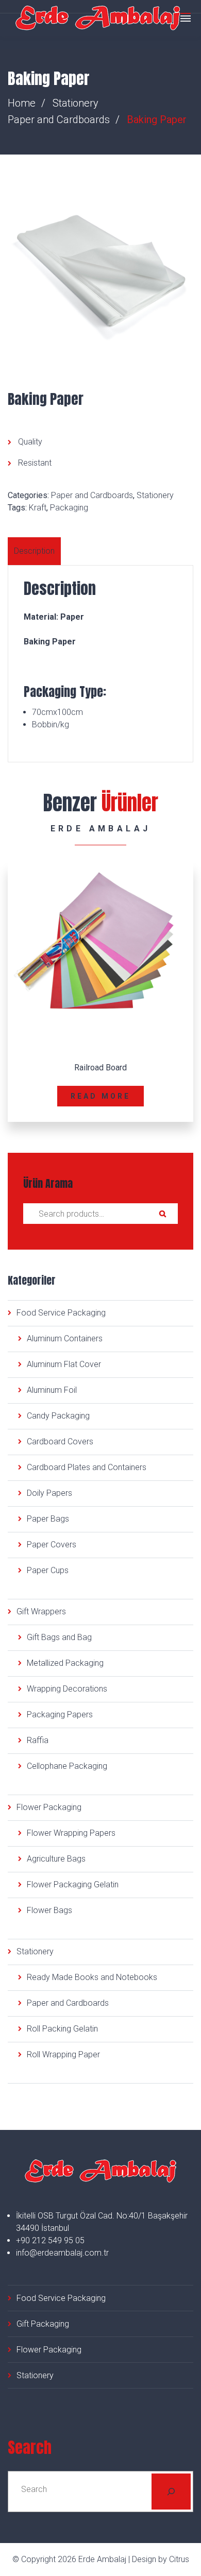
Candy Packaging (58, 1416)
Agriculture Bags (56, 1859)
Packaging (69, 508)
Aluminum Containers (65, 1338)
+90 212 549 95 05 (50, 2240)
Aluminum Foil (52, 1390)
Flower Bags (49, 1910)
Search (162, 1214)
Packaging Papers (60, 1715)
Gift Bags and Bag (59, 1637)
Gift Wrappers (41, 1611)
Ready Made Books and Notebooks (92, 1977)
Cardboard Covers (60, 1441)
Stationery (76, 103)
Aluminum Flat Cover (64, 1364)
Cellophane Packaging (67, 1766)
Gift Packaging (43, 2324)
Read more (101, 1096)
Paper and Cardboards (59, 120)
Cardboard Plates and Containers (87, 1467)
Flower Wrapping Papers (71, 1833)
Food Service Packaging (61, 1313)
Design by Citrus (161, 2559)
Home (22, 103)
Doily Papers (49, 1493)
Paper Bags (48, 1519)
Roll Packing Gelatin (62, 2029)
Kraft (38, 508)
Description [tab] (34, 551)
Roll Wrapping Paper (63, 2054)
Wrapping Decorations (67, 1689)
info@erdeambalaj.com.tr (62, 2253)
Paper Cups (48, 1570)
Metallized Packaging (65, 1663)
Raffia (38, 1740)
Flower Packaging (49, 1807)
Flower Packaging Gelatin (73, 1884)
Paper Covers (52, 1545)
